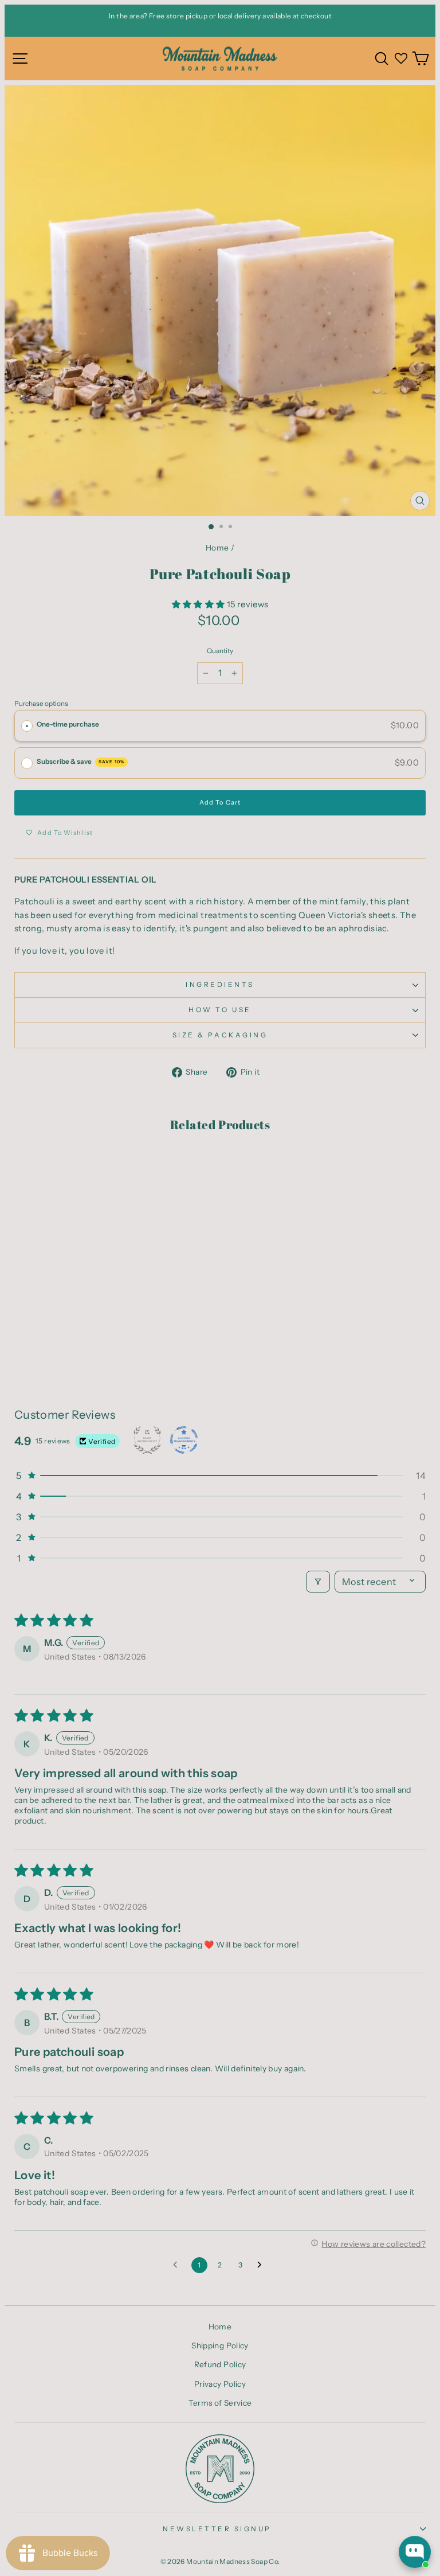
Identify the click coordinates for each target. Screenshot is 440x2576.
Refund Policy (220, 2364)
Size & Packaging (220, 1035)
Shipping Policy (220, 2345)
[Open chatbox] (415, 2552)
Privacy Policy (220, 2384)
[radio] (27, 726)
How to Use (220, 1010)
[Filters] (318, 1582)
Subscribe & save (80, 762)
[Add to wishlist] (29, 1166)
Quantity (220, 651)
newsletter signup (217, 2529)
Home (217, 548)
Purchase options (41, 704)
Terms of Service (220, 2403)
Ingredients (220, 985)
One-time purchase (68, 724)
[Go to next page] (262, 2265)
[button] (199, 604)
